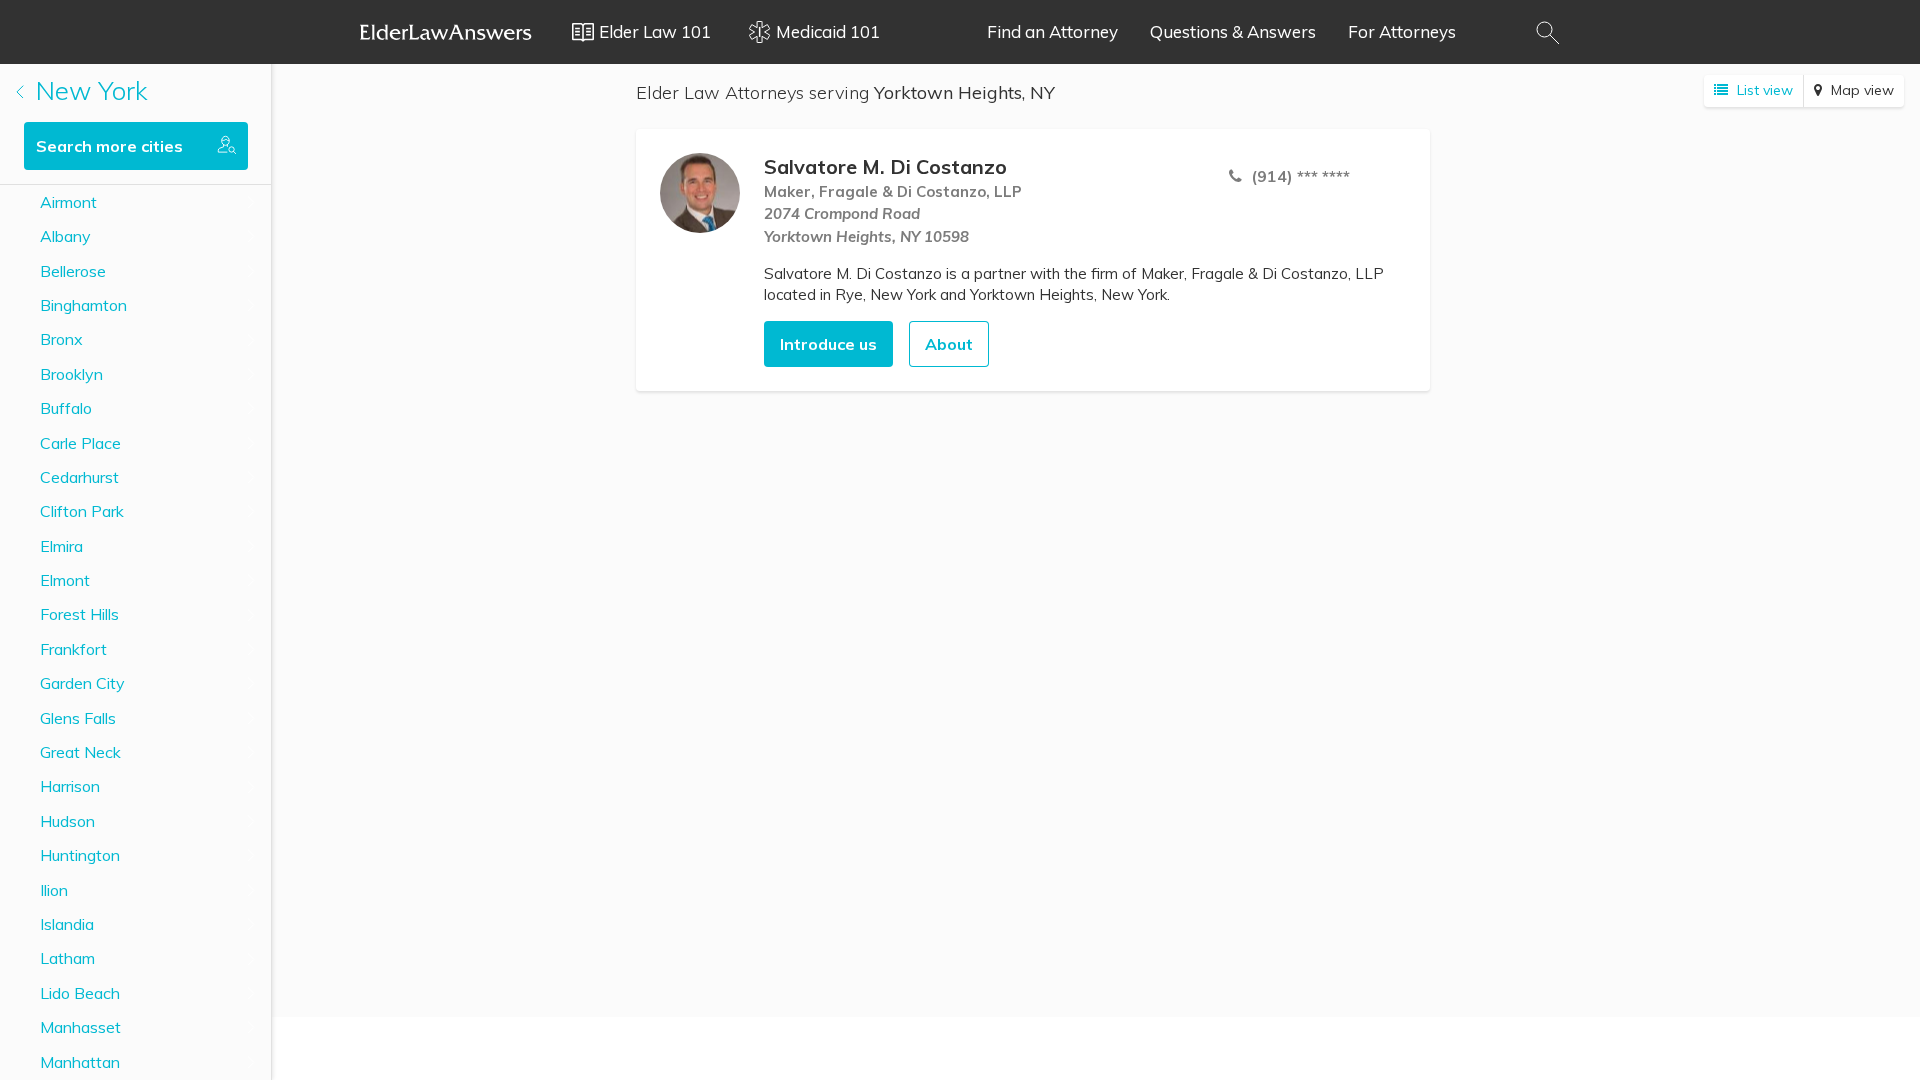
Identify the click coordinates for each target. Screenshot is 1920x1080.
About (949, 344)
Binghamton (83, 305)
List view (1763, 90)
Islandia (67, 924)
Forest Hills (79, 614)
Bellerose (73, 271)
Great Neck (80, 752)
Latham (67, 958)
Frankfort (73, 649)
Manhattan (80, 1062)
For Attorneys (1402, 31)
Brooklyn (71, 374)
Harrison (70, 786)
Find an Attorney (1052, 31)
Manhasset (80, 1027)
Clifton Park (82, 511)
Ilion (54, 890)
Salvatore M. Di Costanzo (885, 166)
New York (88, 90)
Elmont (65, 580)
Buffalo (66, 408)
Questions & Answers (1233, 31)
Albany (65, 236)
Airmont (68, 202)
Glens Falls (78, 718)
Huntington (80, 855)
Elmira (61, 546)
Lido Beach (80, 993)
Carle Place (80, 443)
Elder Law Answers (446, 32)
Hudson (67, 821)
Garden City (82, 683)
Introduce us (828, 344)
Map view (1860, 90)
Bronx (61, 339)
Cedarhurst (79, 477)
